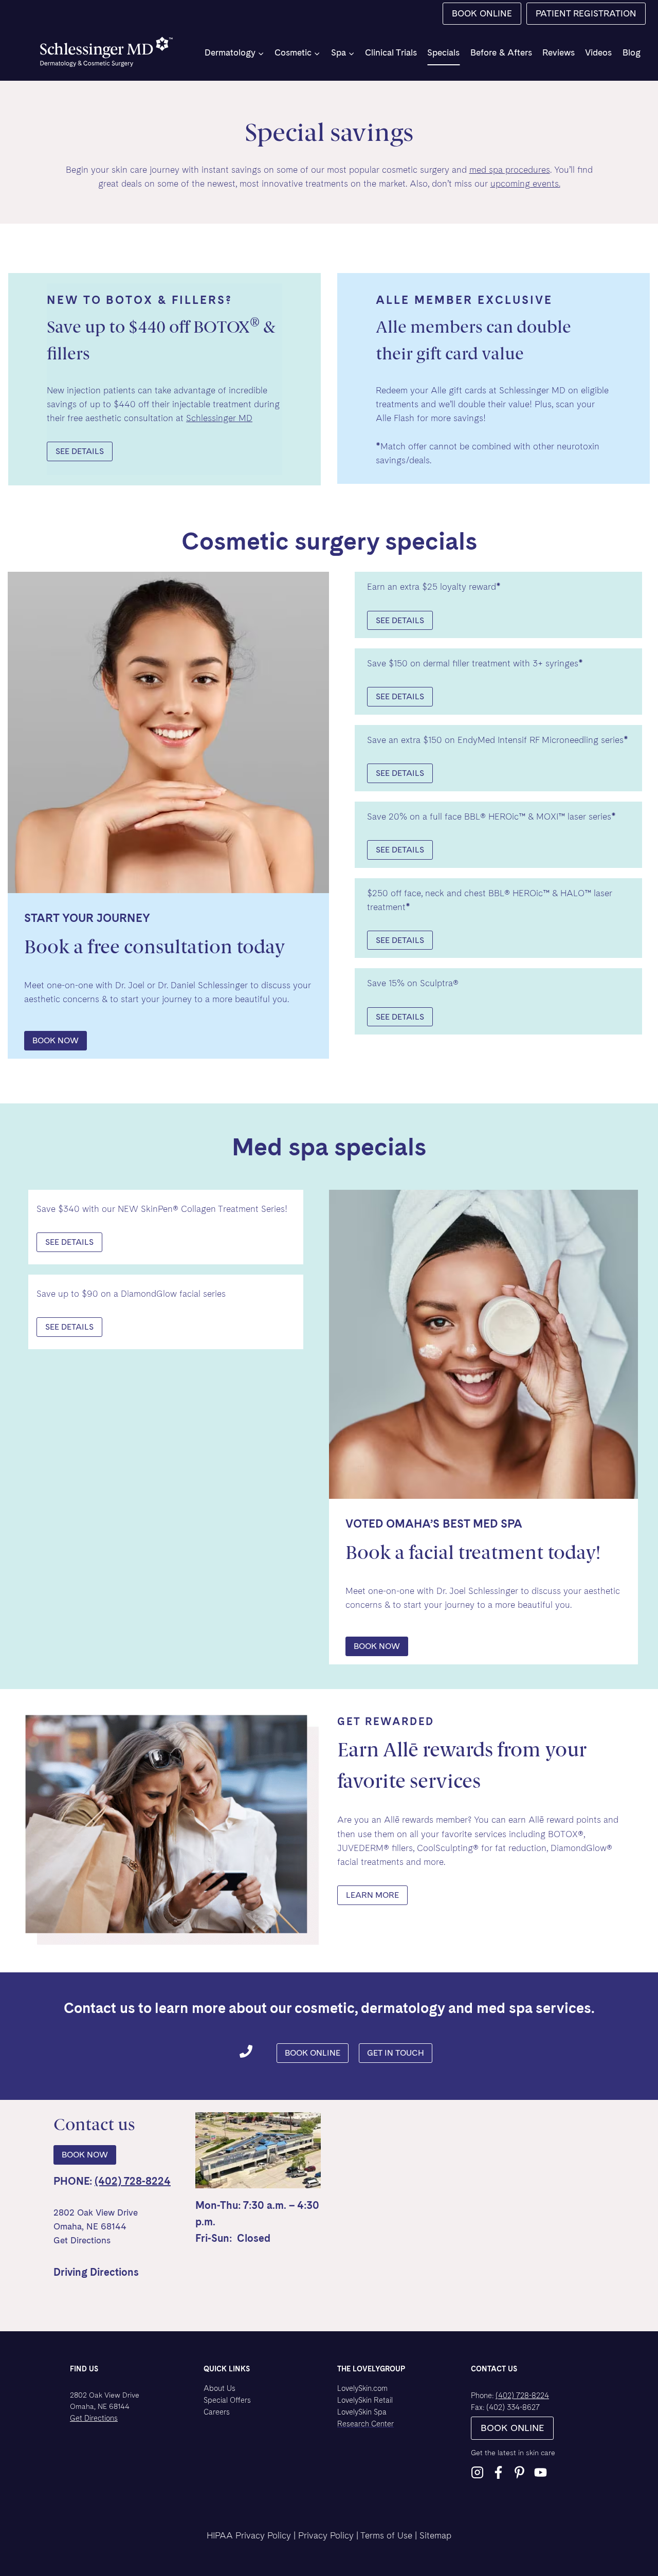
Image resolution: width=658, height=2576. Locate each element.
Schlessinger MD (219, 418)
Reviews (559, 52)
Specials (443, 52)
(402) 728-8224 (133, 2181)
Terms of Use (386, 2535)
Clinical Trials (391, 52)
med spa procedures (510, 170)
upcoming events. (525, 184)
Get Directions (82, 2240)
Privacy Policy (326, 2535)
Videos (598, 52)
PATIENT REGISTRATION (586, 13)
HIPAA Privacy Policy (249, 2535)
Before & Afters (501, 52)
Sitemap (435, 2535)
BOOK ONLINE (482, 13)
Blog (632, 52)
